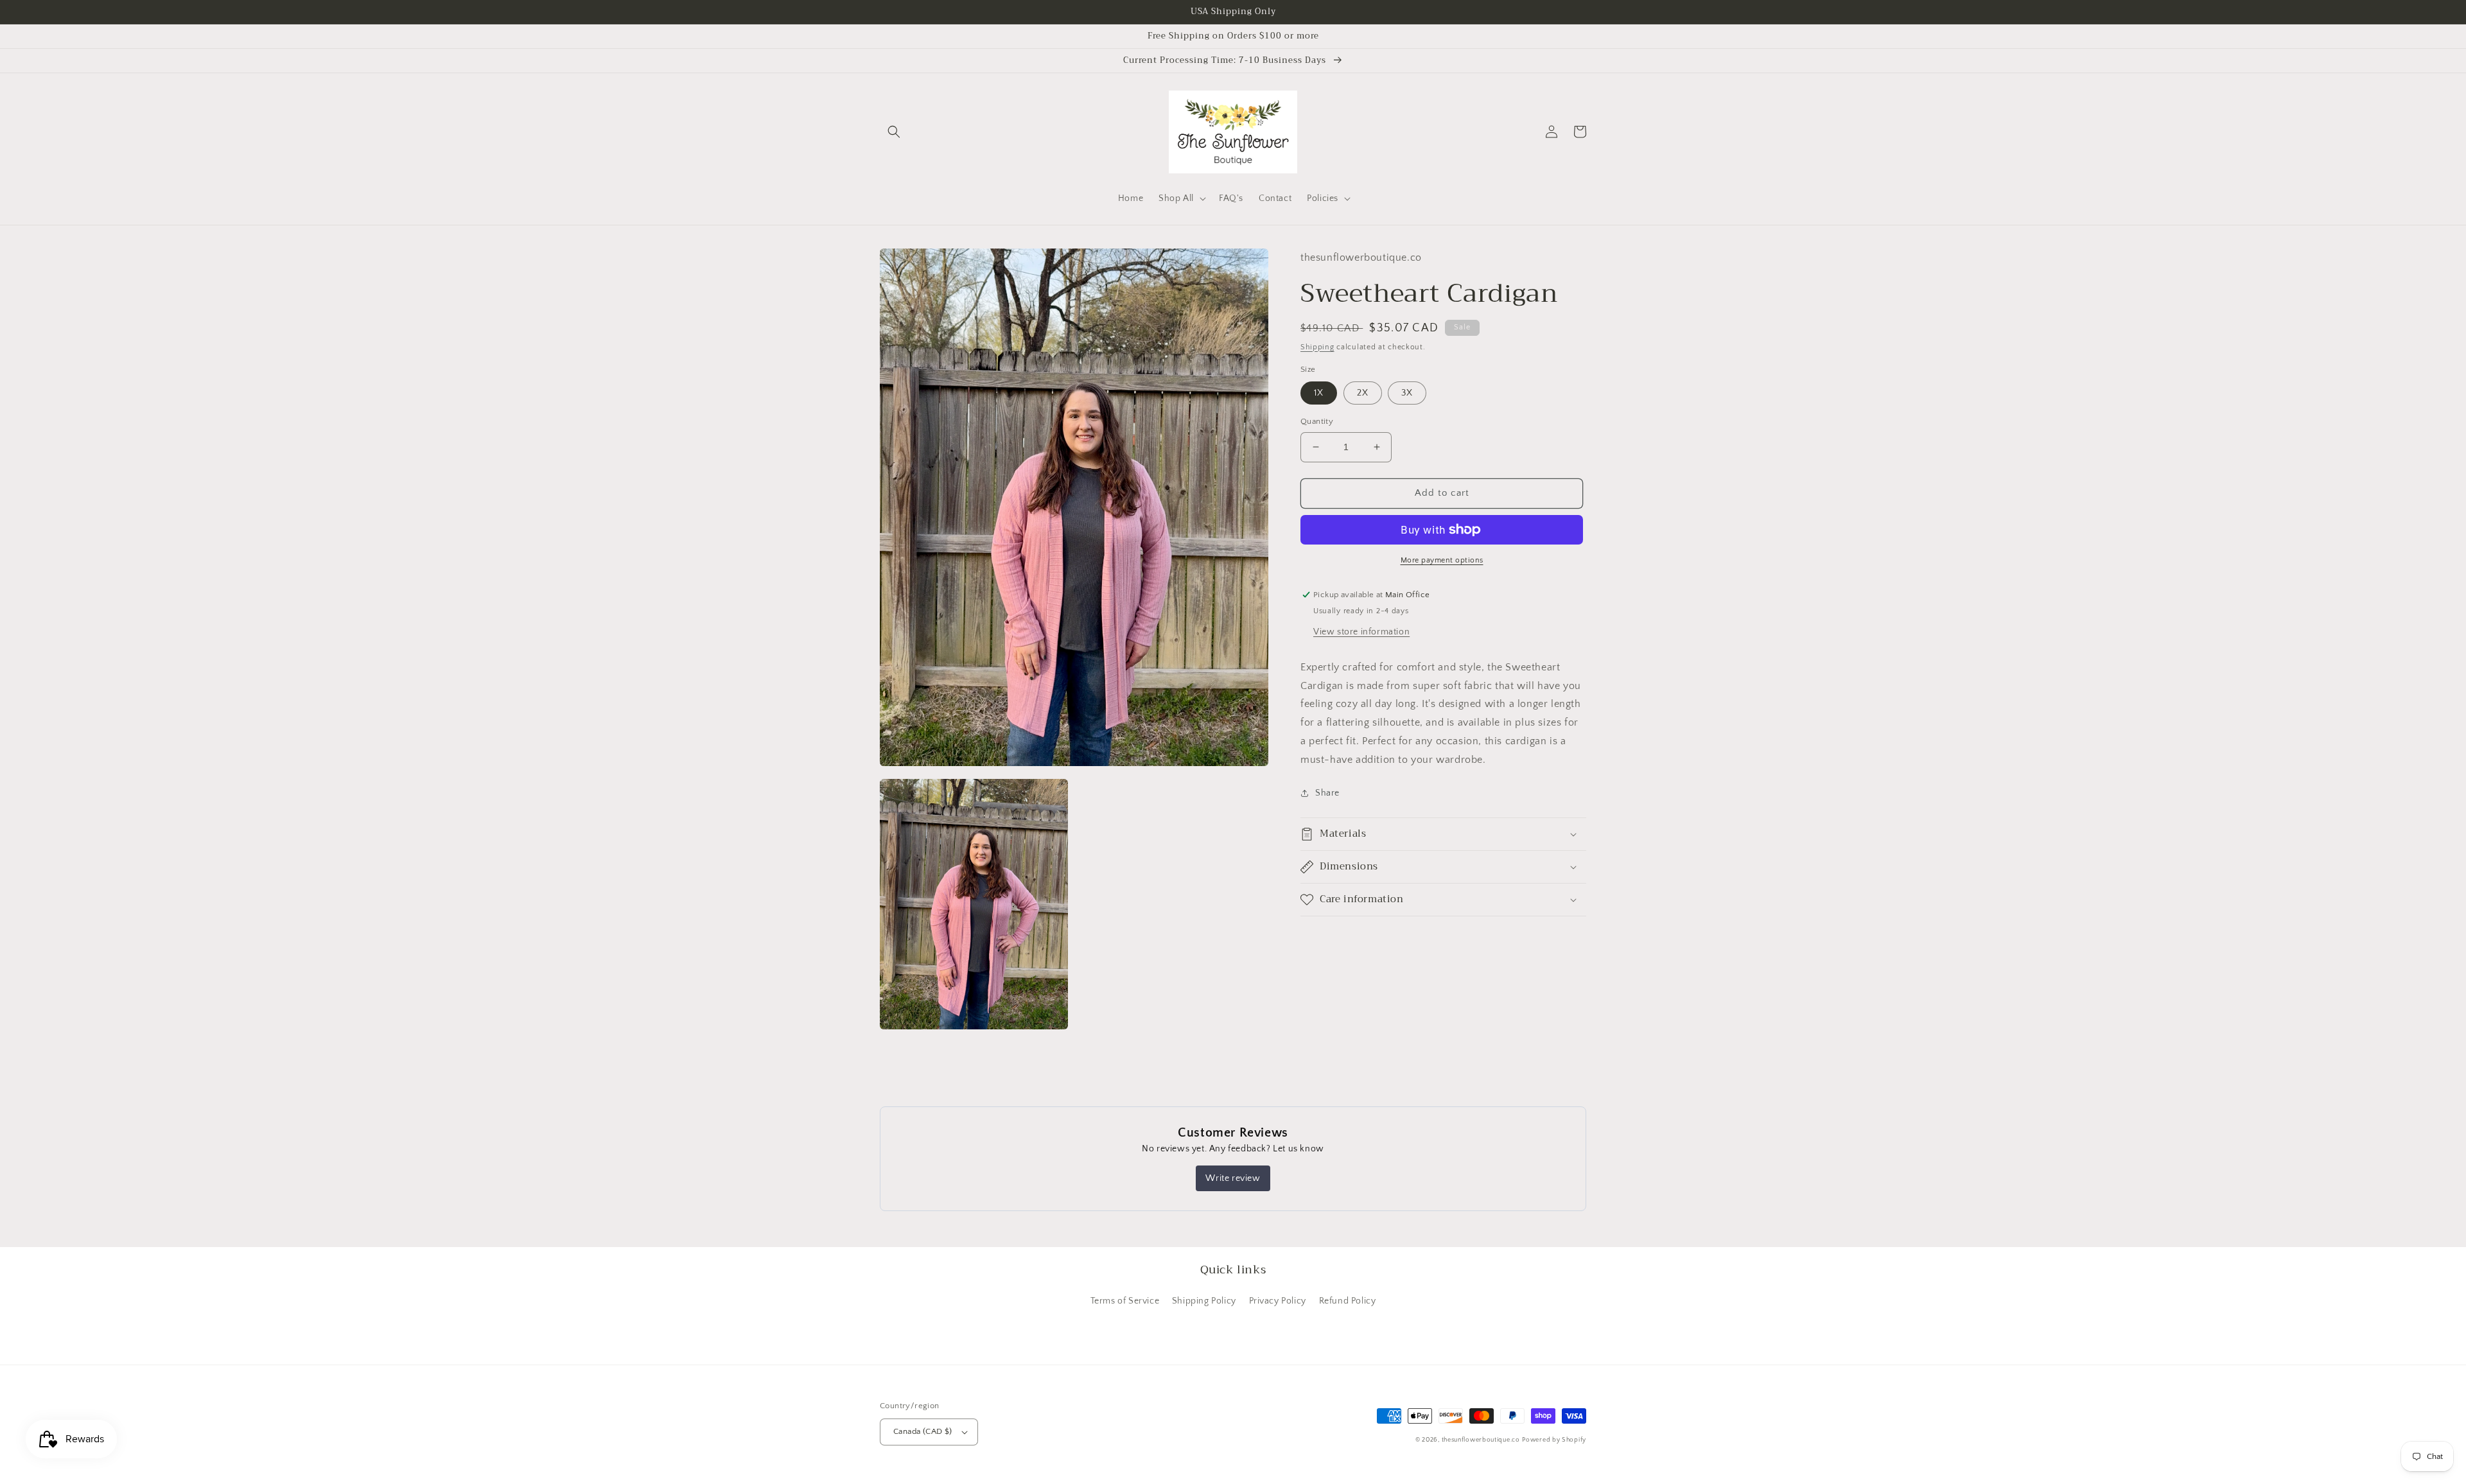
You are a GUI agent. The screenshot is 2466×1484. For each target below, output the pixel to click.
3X (1407, 393)
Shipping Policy (1204, 1301)
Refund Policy (1348, 1301)
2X (1363, 393)
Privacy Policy (1278, 1301)
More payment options (1442, 560)
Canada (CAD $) (923, 1431)
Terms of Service (1125, 1301)
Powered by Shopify (1554, 1440)
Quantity (1317, 421)
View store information (1361, 632)
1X (1319, 393)
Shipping (1317, 347)
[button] (894, 132)
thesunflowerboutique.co (1481, 1440)
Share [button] (1327, 793)
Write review (1233, 1178)
